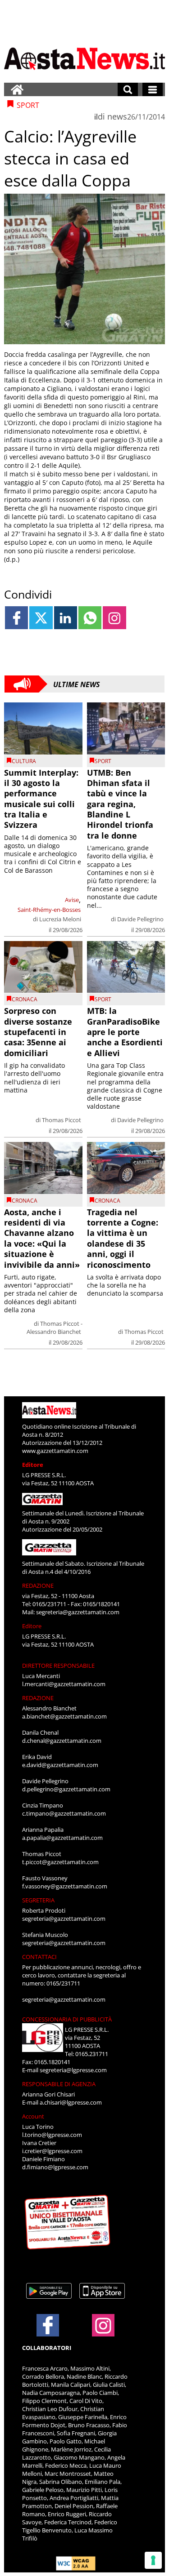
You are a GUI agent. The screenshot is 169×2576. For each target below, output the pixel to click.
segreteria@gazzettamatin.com (78, 1612)
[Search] (128, 89)
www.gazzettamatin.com (55, 1451)
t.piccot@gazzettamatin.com (60, 1862)
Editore (33, 1465)
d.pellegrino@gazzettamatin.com (66, 1789)
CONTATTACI (39, 1957)
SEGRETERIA (38, 1900)
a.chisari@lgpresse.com (71, 2102)
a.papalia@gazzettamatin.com (62, 1838)
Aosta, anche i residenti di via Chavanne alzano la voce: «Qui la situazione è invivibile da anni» (42, 1238)
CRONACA (25, 999)
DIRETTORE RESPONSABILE (58, 1666)
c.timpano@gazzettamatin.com (64, 1813)
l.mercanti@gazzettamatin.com (64, 1684)
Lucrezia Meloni (60, 919)
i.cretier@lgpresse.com (52, 2151)
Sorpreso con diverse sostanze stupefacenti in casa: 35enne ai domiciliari (38, 1032)
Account (33, 2116)
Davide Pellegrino (140, 919)
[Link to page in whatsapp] (90, 618)
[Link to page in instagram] (114, 618)
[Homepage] (17, 89)
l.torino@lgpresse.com (52, 2135)
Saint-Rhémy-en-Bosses (49, 910)
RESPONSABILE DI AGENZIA (59, 2084)
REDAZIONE (38, 1586)
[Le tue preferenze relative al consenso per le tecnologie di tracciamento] (153, 2560)
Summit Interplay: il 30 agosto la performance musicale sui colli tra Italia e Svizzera (41, 799)
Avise (72, 900)
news (117, 116)
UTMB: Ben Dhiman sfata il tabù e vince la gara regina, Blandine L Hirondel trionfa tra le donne (120, 804)
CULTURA (24, 761)
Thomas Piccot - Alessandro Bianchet (55, 1328)
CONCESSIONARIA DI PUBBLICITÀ (67, 2019)
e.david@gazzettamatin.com (60, 1765)
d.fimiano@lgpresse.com (55, 2167)
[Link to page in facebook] (16, 618)
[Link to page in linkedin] (66, 618)
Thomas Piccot (62, 1120)
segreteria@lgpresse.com (73, 2070)
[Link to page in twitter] (41, 618)
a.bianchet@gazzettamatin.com (64, 1716)
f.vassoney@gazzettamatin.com (65, 1886)
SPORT (103, 761)
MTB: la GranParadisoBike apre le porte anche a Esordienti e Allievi (125, 1032)
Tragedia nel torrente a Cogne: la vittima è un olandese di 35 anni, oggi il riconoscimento (123, 1238)
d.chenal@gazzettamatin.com (62, 1741)
